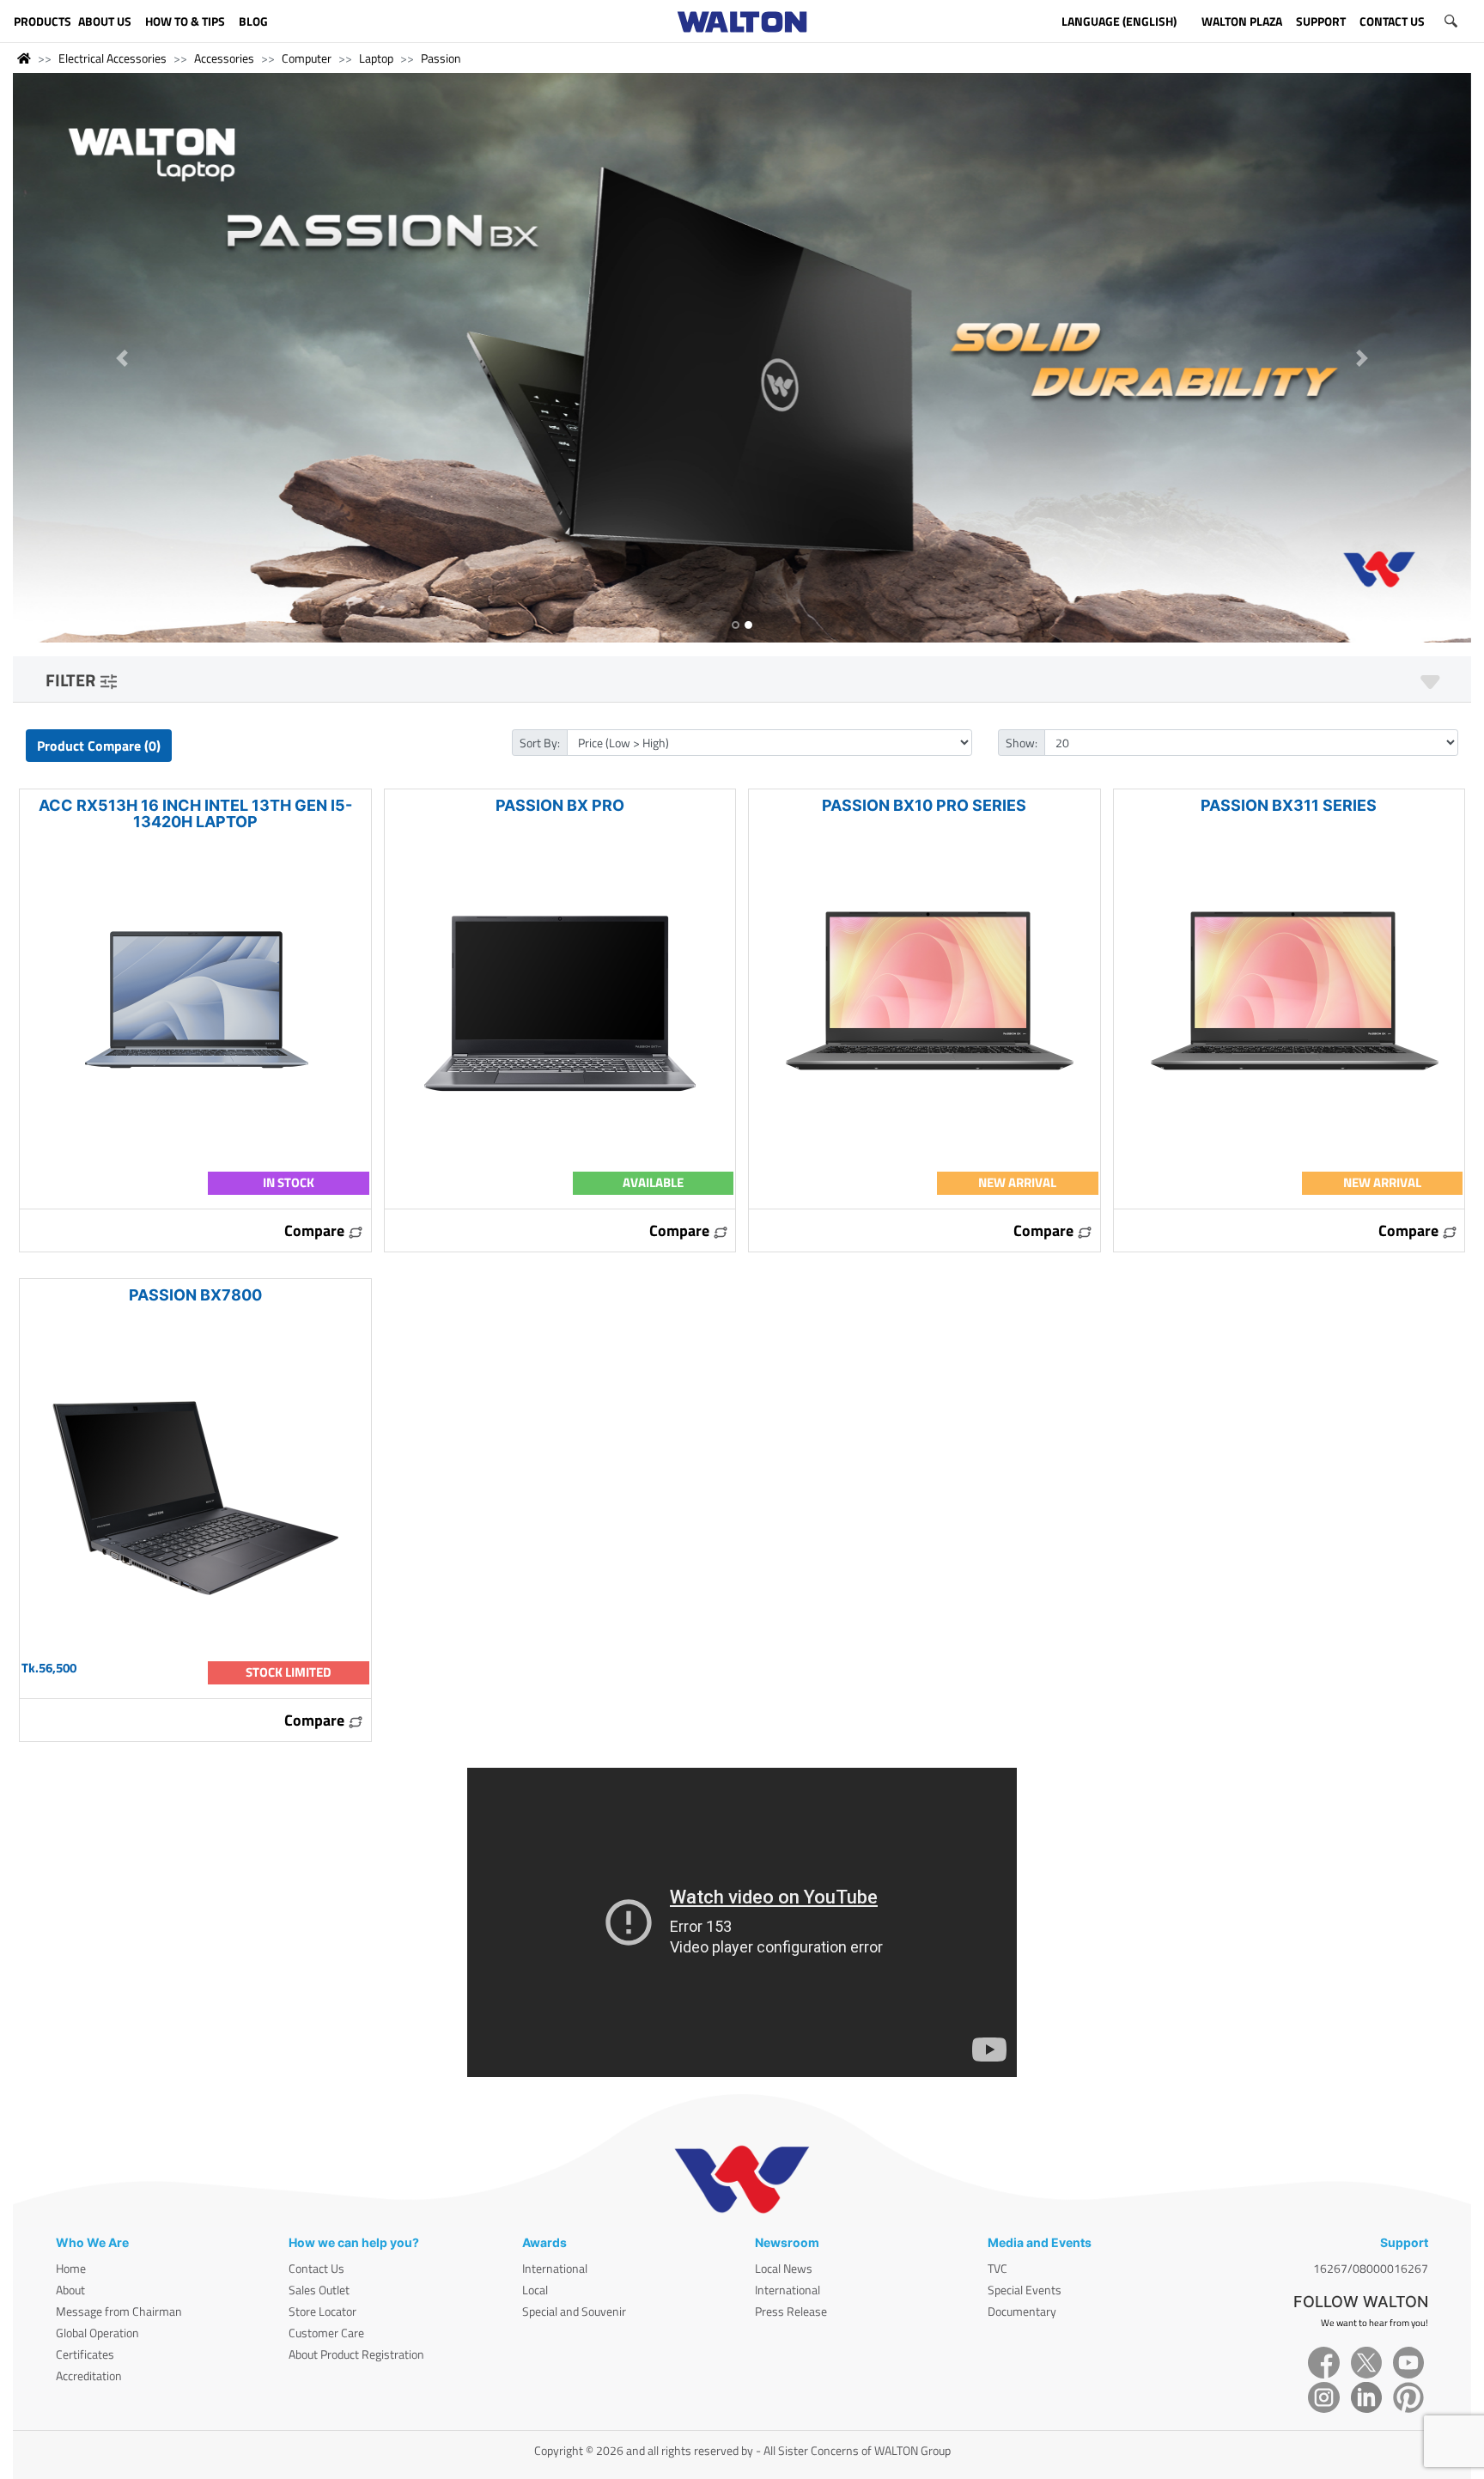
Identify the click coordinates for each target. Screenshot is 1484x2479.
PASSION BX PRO (560, 805)
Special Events (1025, 2290)
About (70, 2290)
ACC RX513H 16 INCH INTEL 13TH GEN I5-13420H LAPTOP (195, 813)
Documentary (1022, 2311)
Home (71, 2268)
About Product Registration (356, 2354)
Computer (307, 58)
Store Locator (322, 2311)
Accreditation (89, 2375)
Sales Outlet (319, 2290)
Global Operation (97, 2333)
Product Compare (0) (99, 746)
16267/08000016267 (1371, 2268)
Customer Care (326, 2333)
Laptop (376, 58)
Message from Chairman (119, 2311)
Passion (441, 58)
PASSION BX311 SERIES (1289, 805)
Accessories (224, 58)
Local (535, 2290)
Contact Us (316, 2268)
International (555, 2268)
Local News (784, 2268)
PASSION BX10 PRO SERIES (924, 805)
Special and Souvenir (574, 2311)
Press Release (791, 2311)
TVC (997, 2268)
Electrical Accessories (113, 58)
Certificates (85, 2354)
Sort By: (540, 743)
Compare (316, 1230)
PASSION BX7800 (195, 1295)
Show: (1022, 743)
